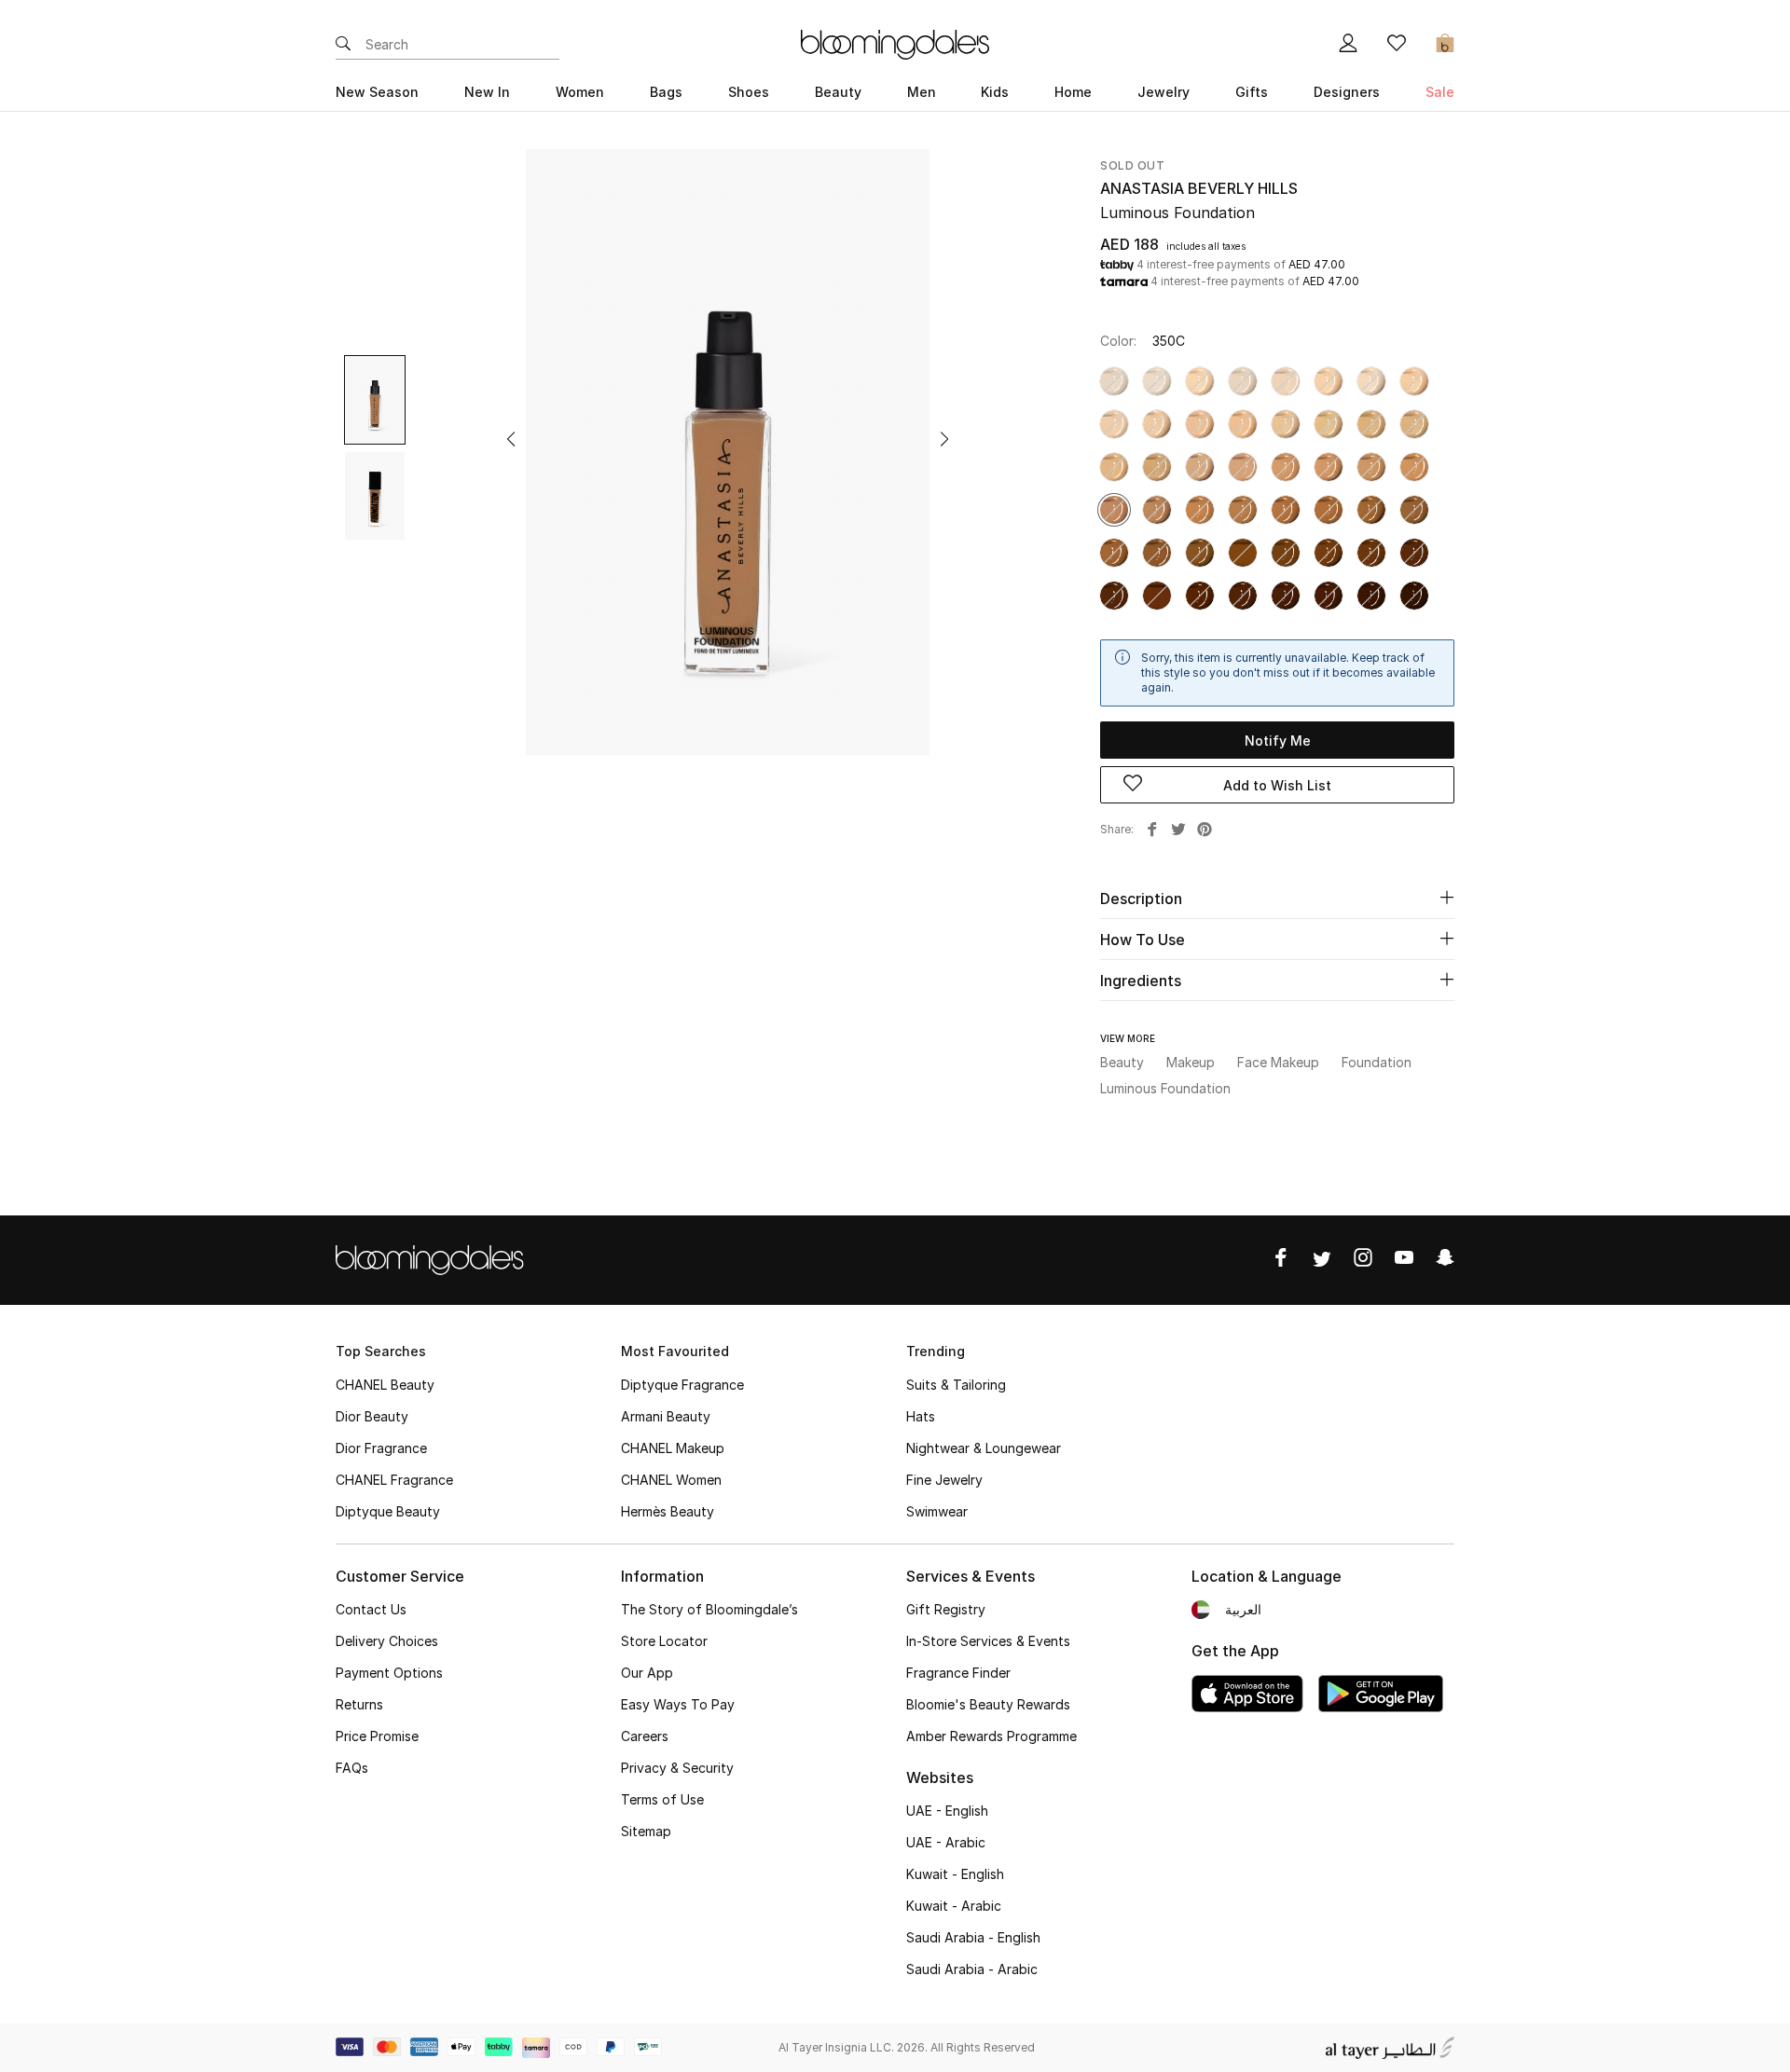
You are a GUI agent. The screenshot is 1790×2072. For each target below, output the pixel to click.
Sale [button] (1440, 92)
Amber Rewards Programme (991, 1736)
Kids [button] (995, 92)
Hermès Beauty (668, 1511)
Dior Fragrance (381, 1448)
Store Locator (664, 1641)
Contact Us (371, 1609)
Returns (359, 1704)
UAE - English (947, 1811)
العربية (1243, 1609)
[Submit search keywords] (343, 45)
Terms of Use (662, 1799)
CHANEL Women (671, 1480)
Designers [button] (1347, 92)
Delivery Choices (387, 1641)
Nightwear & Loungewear (984, 1448)
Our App (647, 1673)
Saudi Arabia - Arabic (972, 1969)
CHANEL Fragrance (394, 1480)
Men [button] (922, 92)
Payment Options (389, 1673)
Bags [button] (666, 92)
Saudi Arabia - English (973, 1937)
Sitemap (646, 1831)
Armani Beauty (666, 1416)
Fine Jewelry (944, 1480)
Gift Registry (946, 1609)
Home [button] (1073, 92)
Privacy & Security (677, 1768)
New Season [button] (377, 92)
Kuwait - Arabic (954, 1906)
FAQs (352, 1768)
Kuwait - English (955, 1874)
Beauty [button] (838, 92)
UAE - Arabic (946, 1842)
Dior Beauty (372, 1416)
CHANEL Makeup (673, 1448)
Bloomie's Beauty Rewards (988, 1704)
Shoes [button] (749, 92)
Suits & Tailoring (956, 1385)
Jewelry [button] (1163, 92)
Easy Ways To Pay (678, 1704)
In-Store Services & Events (988, 1641)
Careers (645, 1736)
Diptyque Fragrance (682, 1385)
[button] (511, 439)
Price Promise (377, 1736)
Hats (921, 1416)
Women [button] (580, 92)
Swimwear (937, 1511)
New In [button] (487, 92)
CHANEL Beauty (385, 1385)
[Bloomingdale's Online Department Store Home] (895, 43)
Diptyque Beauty (388, 1511)
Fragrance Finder (958, 1673)
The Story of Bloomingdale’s (709, 1609)
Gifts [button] (1252, 92)
